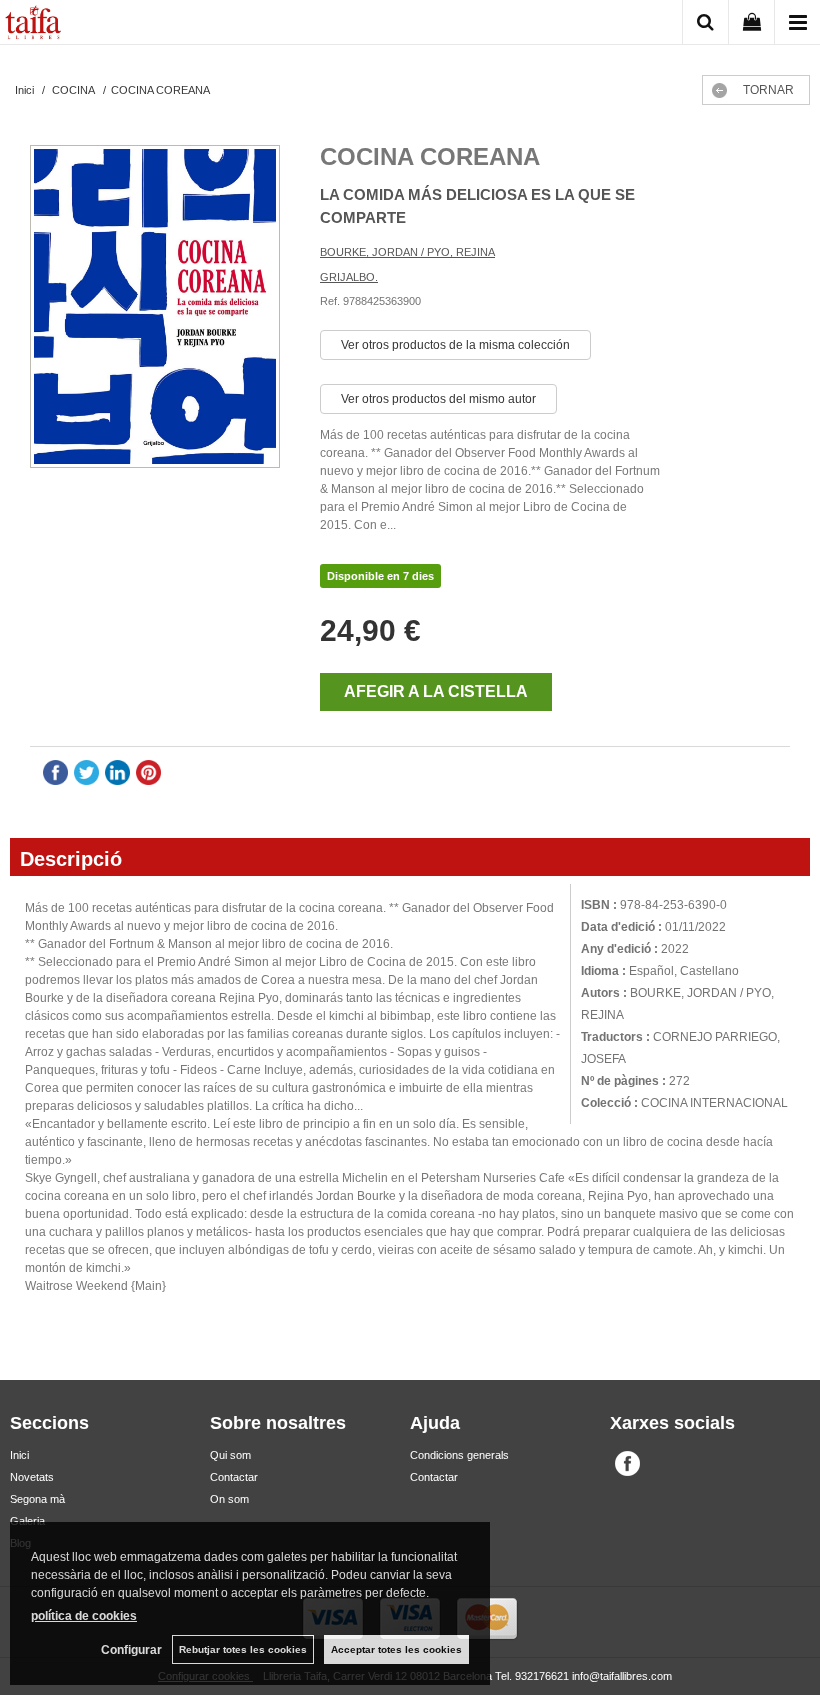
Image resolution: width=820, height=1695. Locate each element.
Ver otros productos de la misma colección (455, 345)
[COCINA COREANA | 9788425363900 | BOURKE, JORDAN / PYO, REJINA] (155, 309)
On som (229, 1499)
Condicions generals (459, 1455)
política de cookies (84, 1616)
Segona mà (37, 1499)
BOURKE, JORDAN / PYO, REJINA (407, 252)
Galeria (27, 1521)
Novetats (32, 1477)
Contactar (234, 1477)
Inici (19, 1455)
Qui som (230, 1455)
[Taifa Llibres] (33, 25)
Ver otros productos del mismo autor (438, 399)
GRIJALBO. (349, 277)
